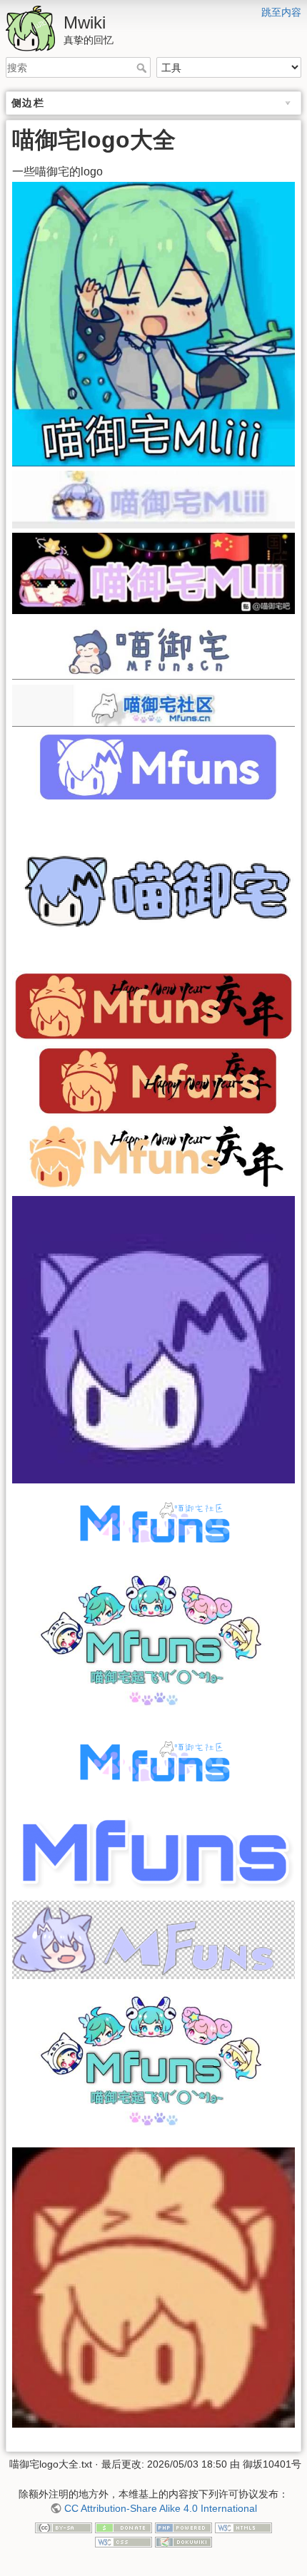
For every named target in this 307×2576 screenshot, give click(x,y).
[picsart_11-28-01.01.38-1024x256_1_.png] (153, 1522)
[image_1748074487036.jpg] (153, 766)
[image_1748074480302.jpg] (153, 1156)
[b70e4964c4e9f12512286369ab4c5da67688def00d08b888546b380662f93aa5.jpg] (153, 1339)
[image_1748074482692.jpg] (153, 1005)
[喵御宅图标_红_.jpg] (153, 2286)
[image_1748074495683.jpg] (153, 705)
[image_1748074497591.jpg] (153, 649)
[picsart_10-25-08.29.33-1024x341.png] (153, 1848)
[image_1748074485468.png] (153, 885)
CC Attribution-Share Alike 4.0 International (161, 2508)
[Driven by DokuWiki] (183, 2541)
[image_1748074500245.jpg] (153, 499)
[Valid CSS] (124, 2541)
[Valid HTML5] (243, 2528)
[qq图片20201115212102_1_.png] (153, 1939)
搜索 (143, 68)
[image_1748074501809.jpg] (153, 323)
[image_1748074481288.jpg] (153, 1080)
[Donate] (124, 2528)
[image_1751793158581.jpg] (153, 1641)
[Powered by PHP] (183, 2528)
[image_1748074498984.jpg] (153, 572)
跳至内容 (281, 12)
